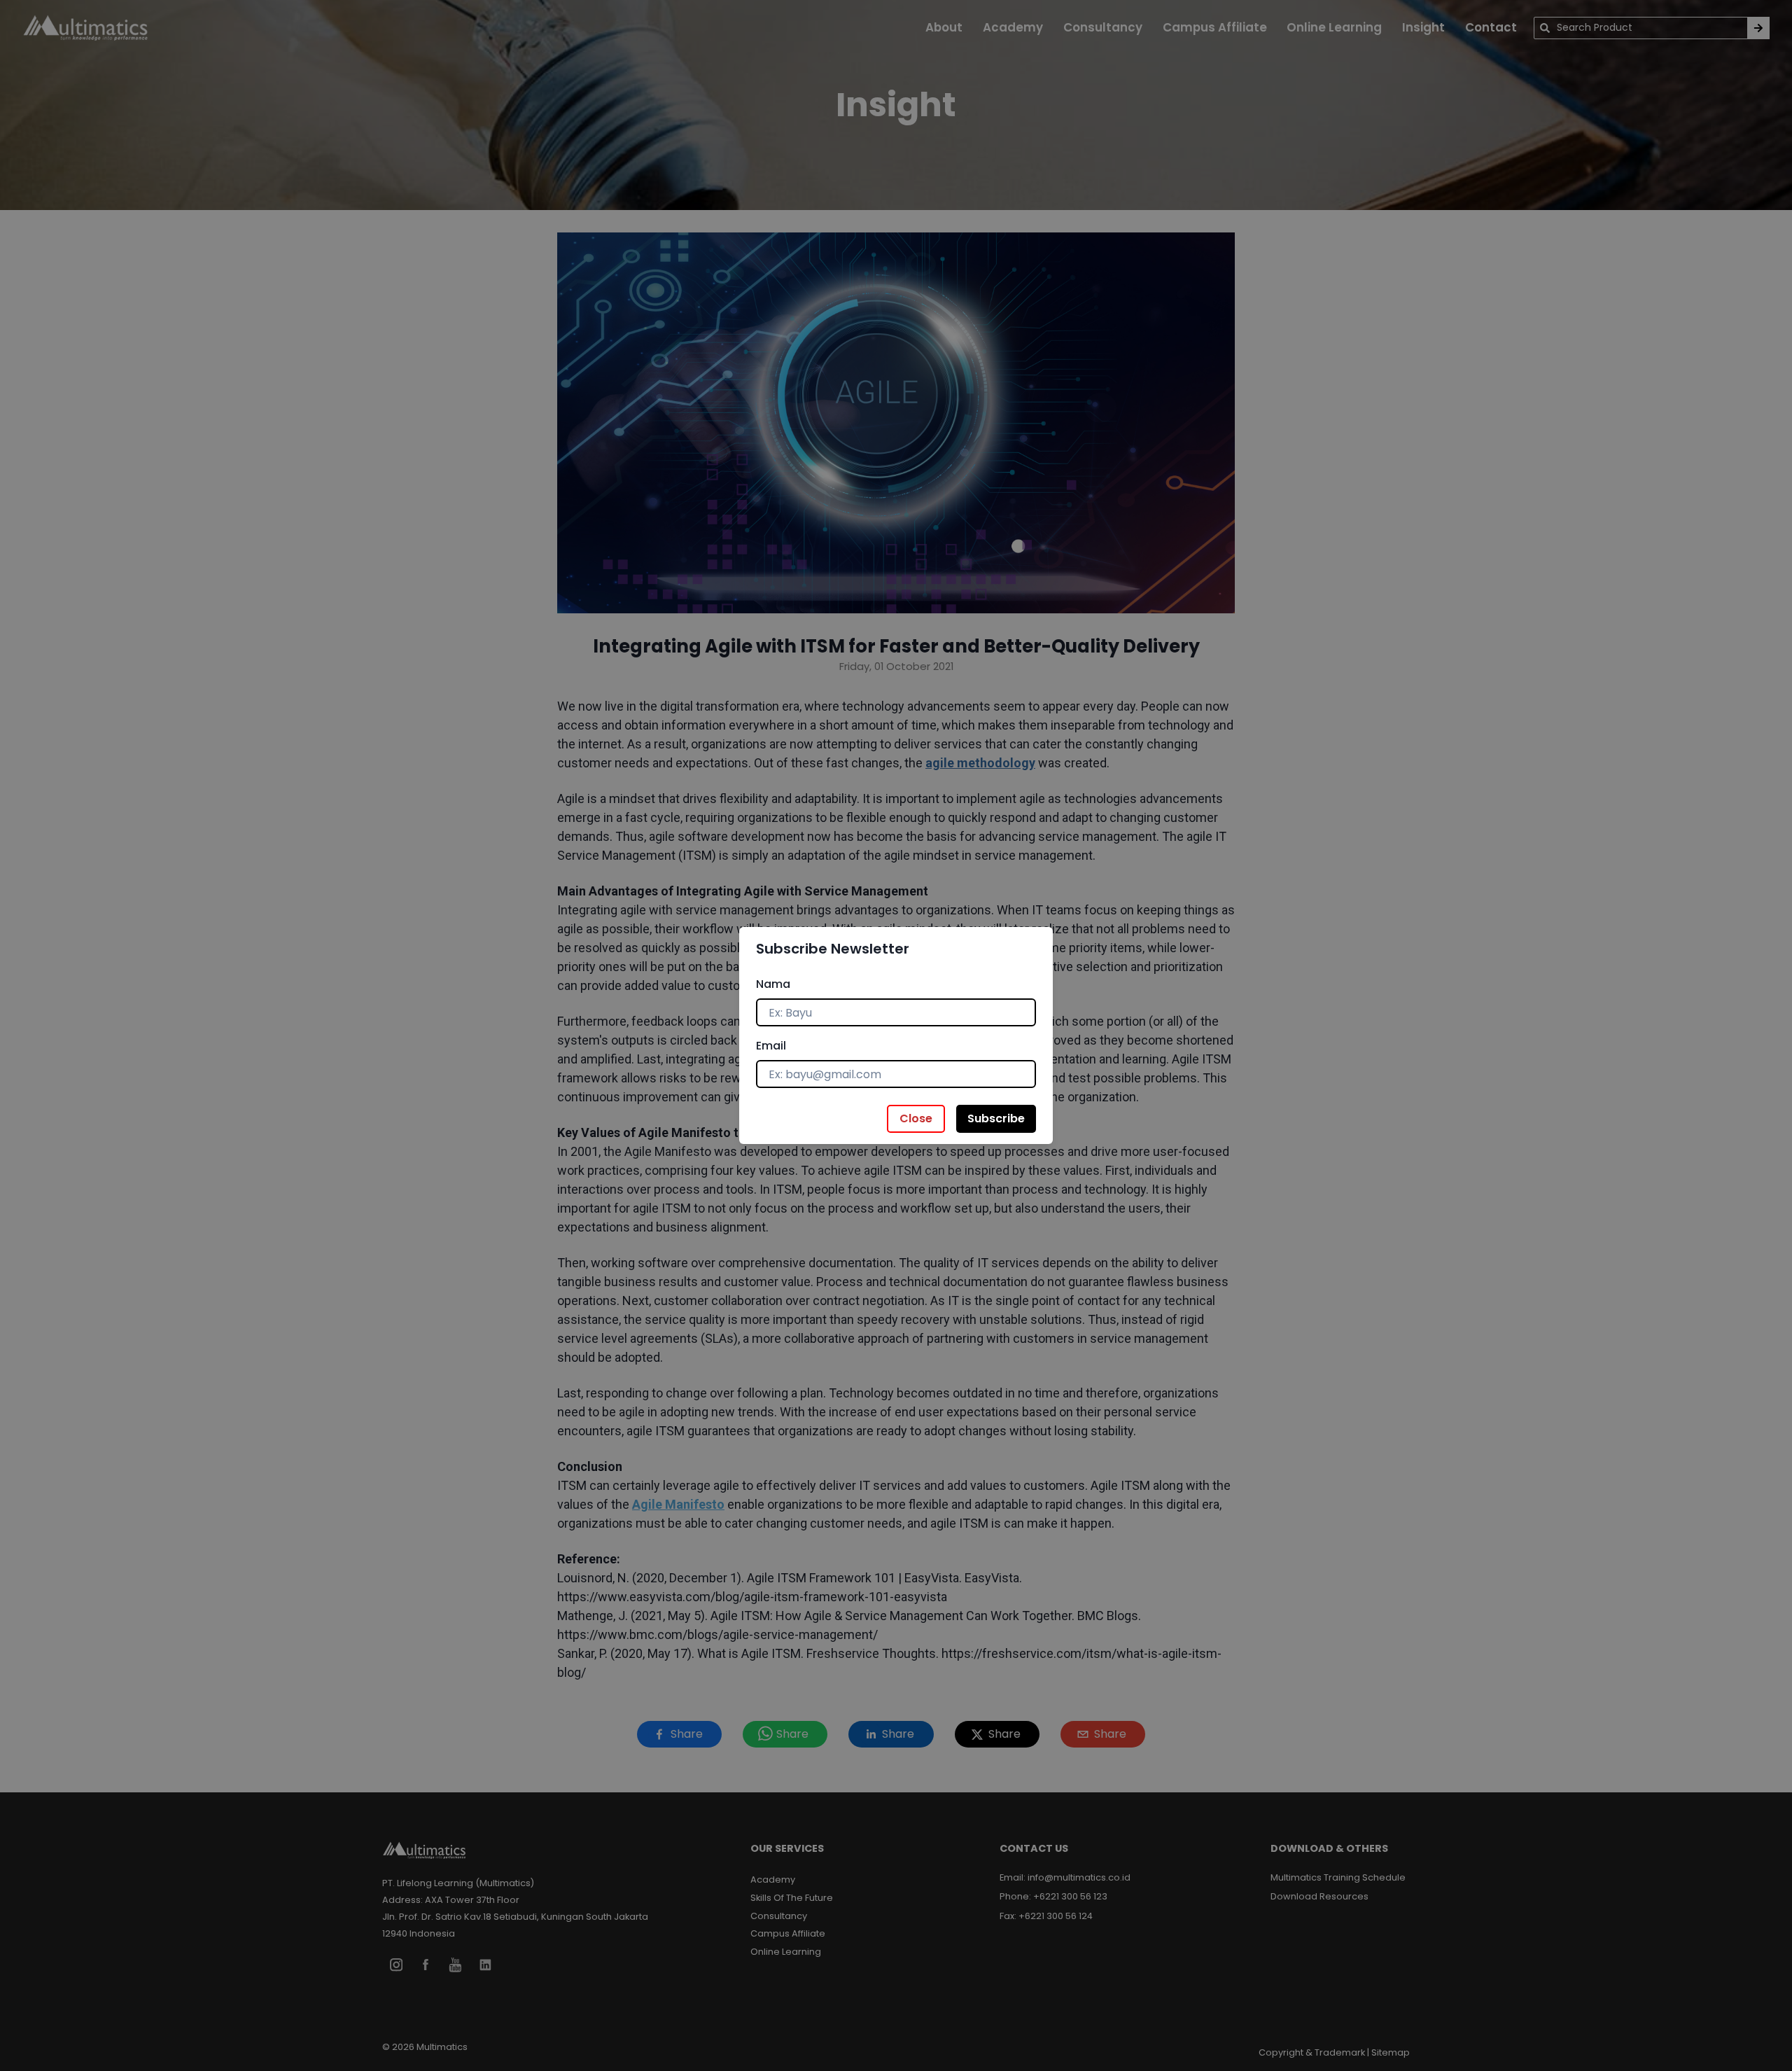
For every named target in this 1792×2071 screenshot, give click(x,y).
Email (771, 1046)
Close (916, 1118)
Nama (773, 984)
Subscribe (996, 1118)
